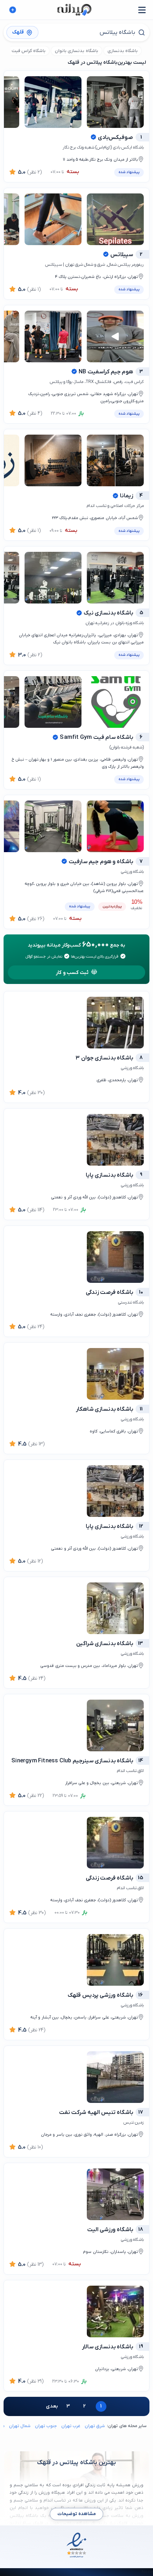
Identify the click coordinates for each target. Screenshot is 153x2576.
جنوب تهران (46, 2426)
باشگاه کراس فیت (29, 51)
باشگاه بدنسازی (123, 51)
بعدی (52, 2406)
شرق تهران (95, 2426)
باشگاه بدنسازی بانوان (76, 51)
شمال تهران (20, 2426)
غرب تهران (71, 2426)
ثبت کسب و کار (72, 973)
